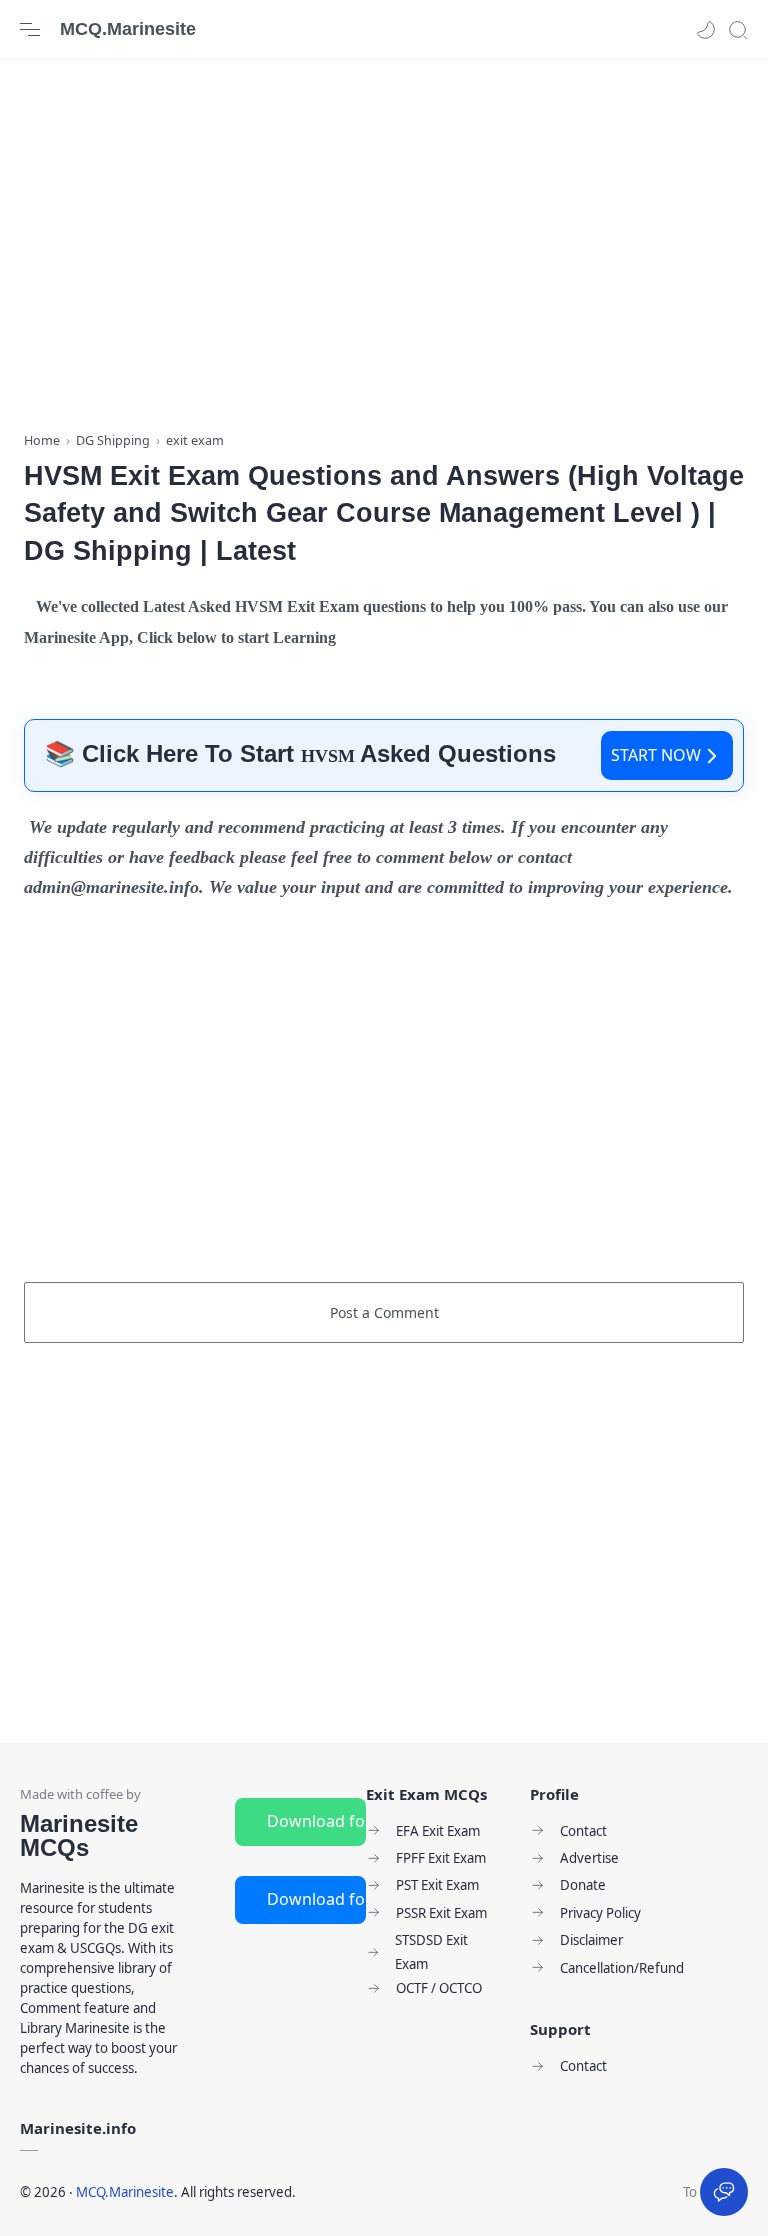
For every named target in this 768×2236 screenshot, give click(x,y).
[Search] (738, 30)
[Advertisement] (384, 240)
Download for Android (316, 1821)
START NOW (656, 755)
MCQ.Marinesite (128, 29)
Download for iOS (316, 1899)
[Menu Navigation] (30, 30)
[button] (706, 30)
